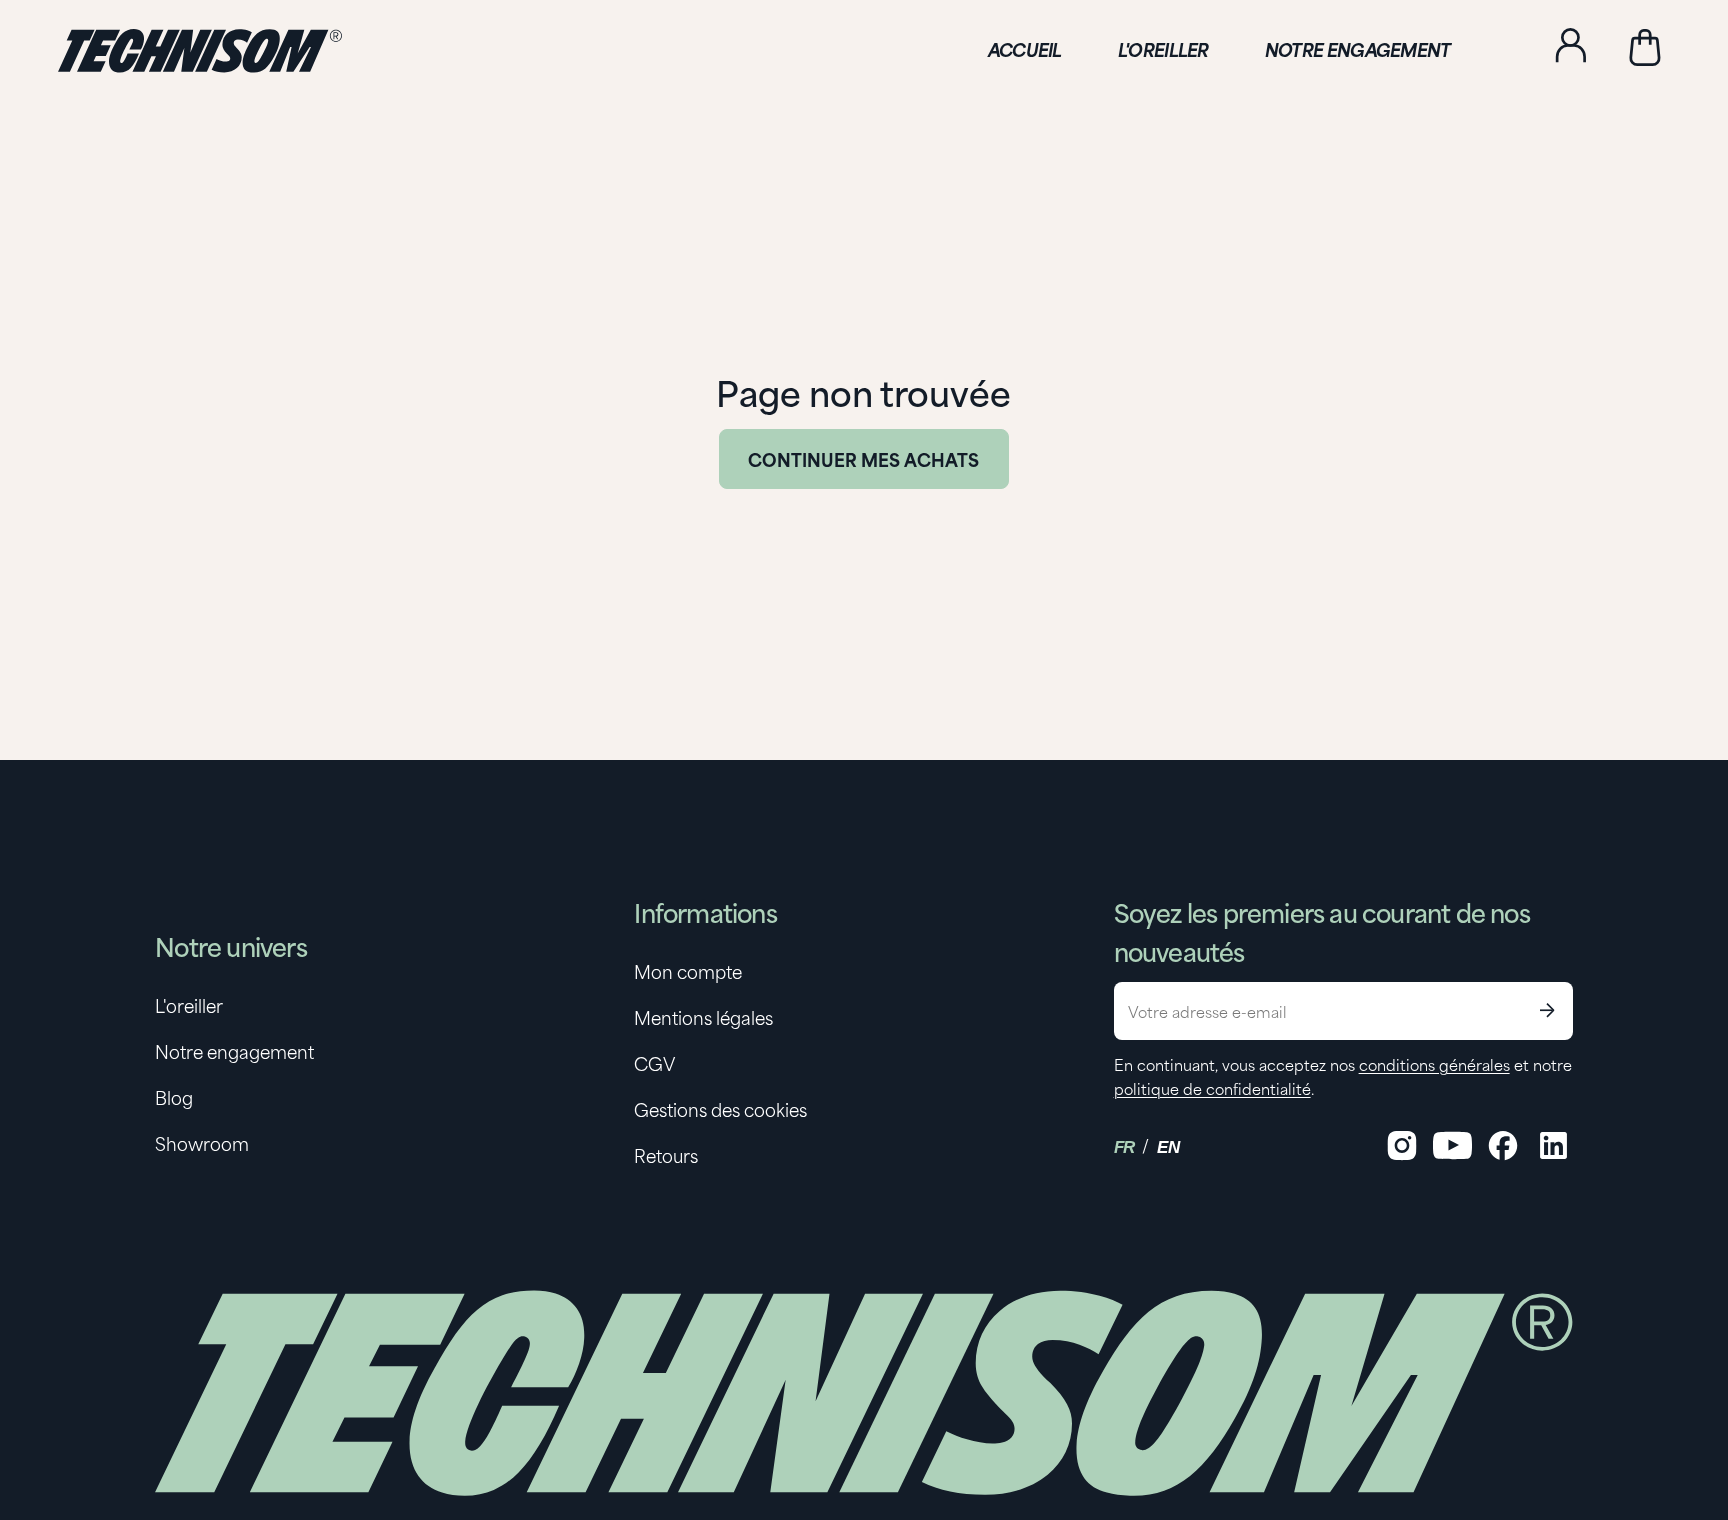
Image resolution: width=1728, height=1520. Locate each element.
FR (1124, 1147)
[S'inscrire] (1547, 1011)
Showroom (202, 1143)
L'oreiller (189, 1005)
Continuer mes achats (863, 459)
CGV (654, 1063)
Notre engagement (234, 1051)
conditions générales (1434, 1064)
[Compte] (1571, 48)
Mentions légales (703, 1017)
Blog (174, 1097)
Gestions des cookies (720, 1109)
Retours (666, 1155)
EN (1168, 1147)
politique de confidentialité (1212, 1088)
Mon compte (688, 971)
